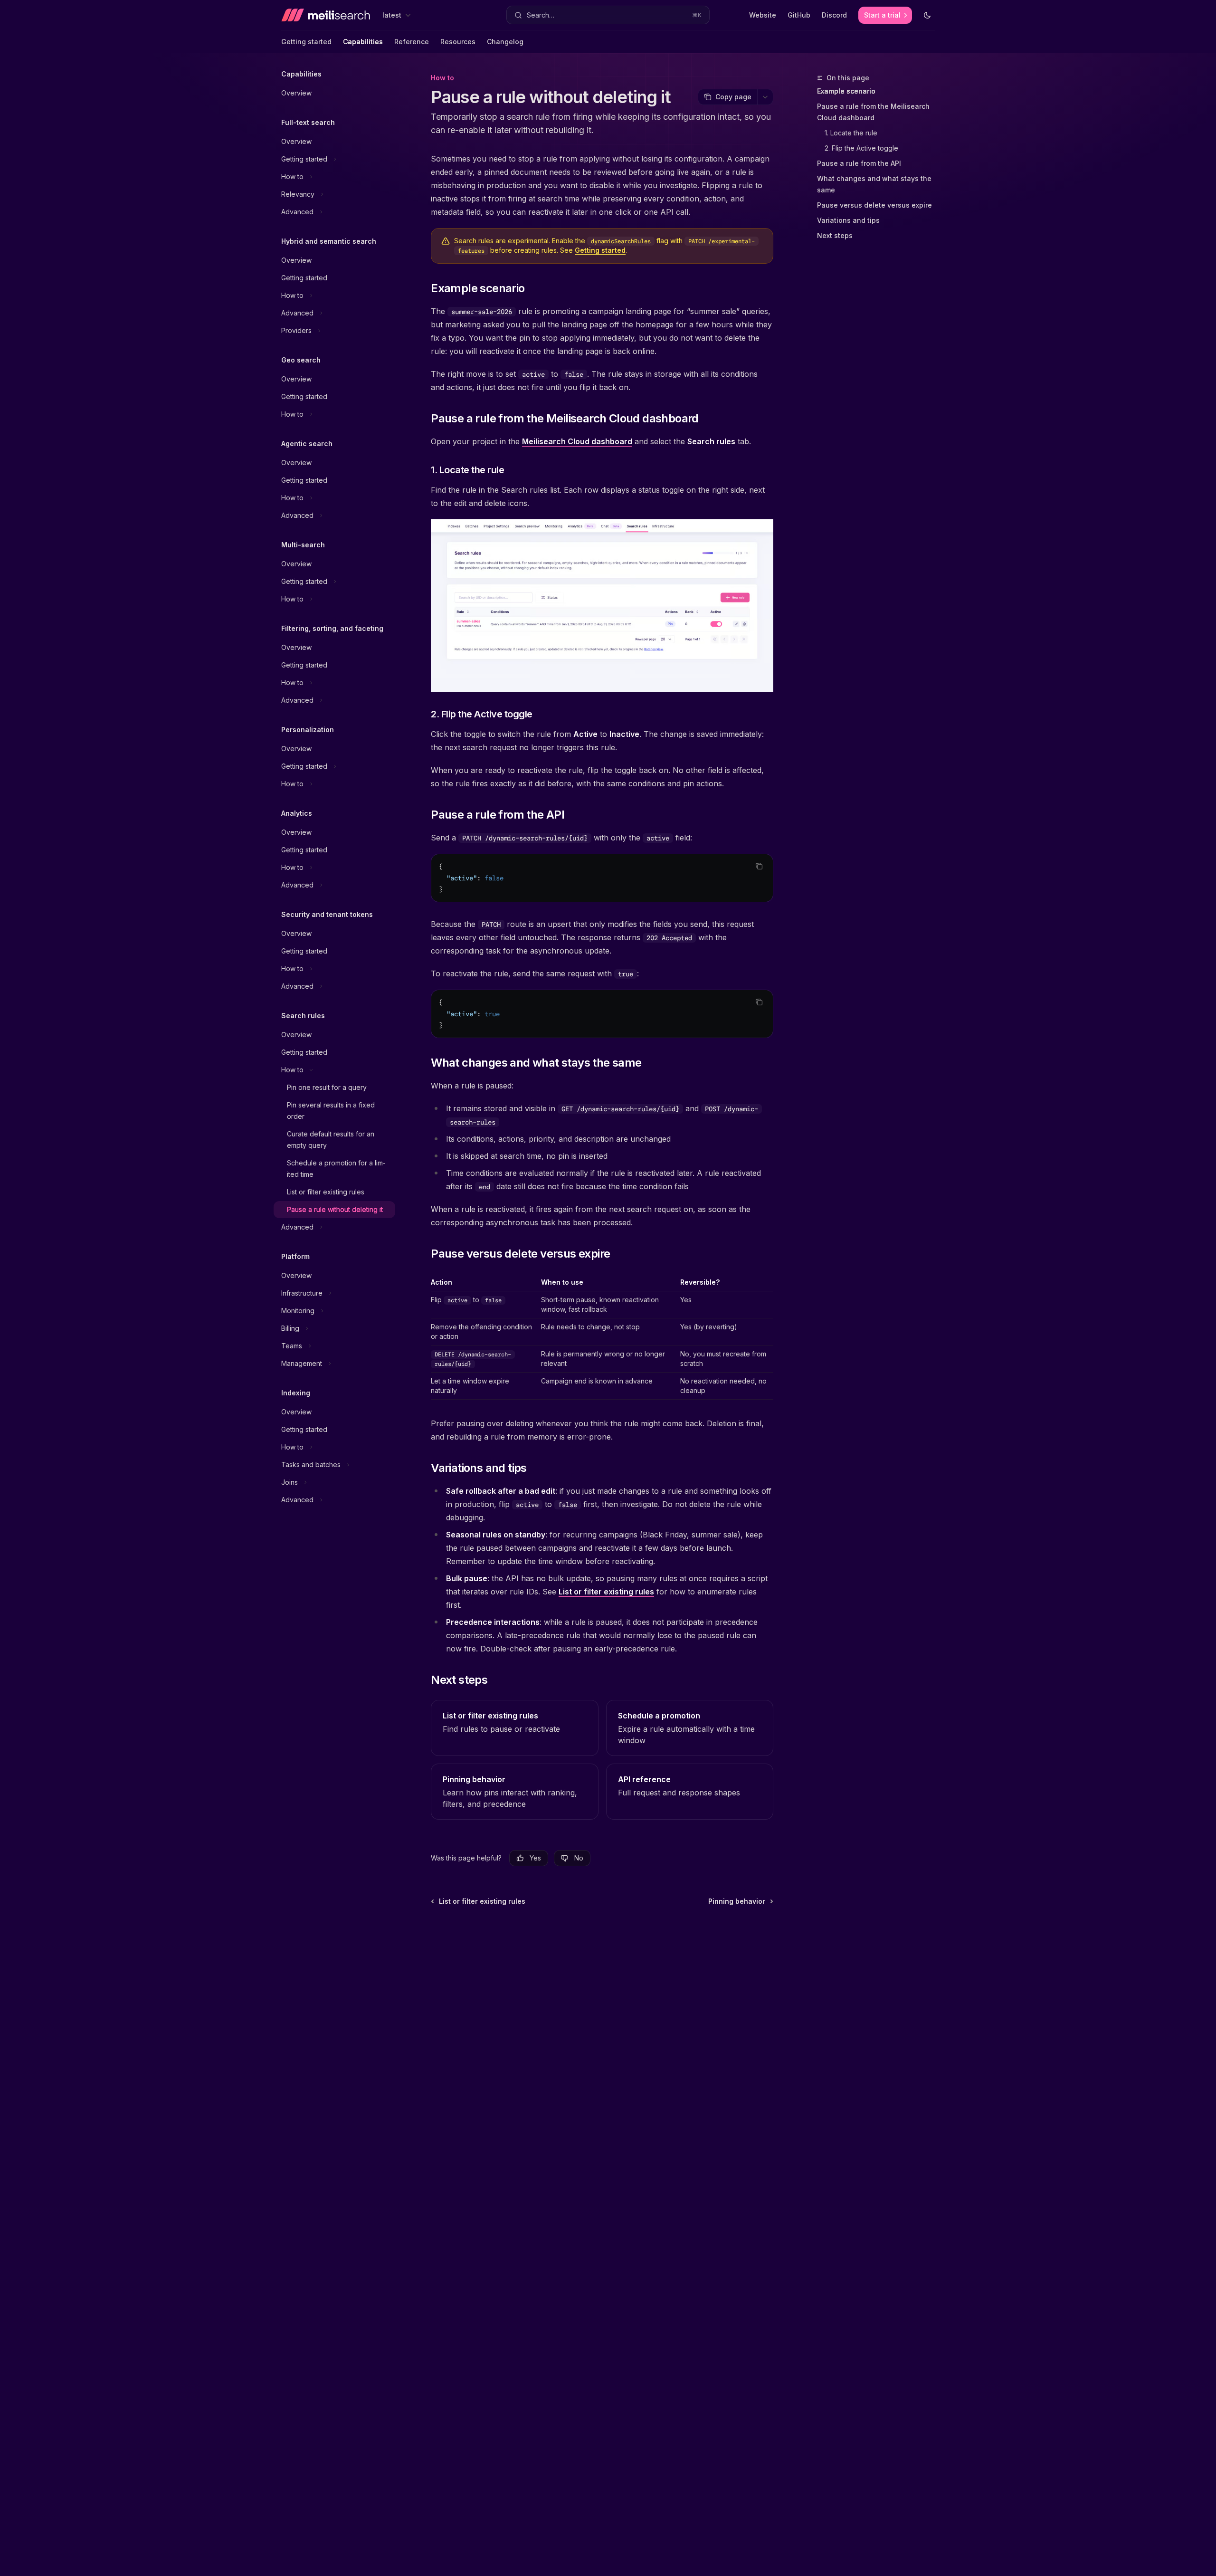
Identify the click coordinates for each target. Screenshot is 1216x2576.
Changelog (505, 42)
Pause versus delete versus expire (874, 205)
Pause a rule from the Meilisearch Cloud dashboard (873, 112)
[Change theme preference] (927, 15)
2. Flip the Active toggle (861, 148)
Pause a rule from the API (859, 163)
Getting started (306, 42)
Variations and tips (848, 220)
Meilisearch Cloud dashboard (577, 441)
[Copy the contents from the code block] (759, 866)
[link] (514, 1728)
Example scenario (846, 91)
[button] (608, 15)
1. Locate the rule (851, 133)
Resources (458, 42)
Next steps (835, 235)
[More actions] (765, 97)
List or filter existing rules (606, 1592)
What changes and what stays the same (874, 184)
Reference (412, 42)
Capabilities (363, 42)
